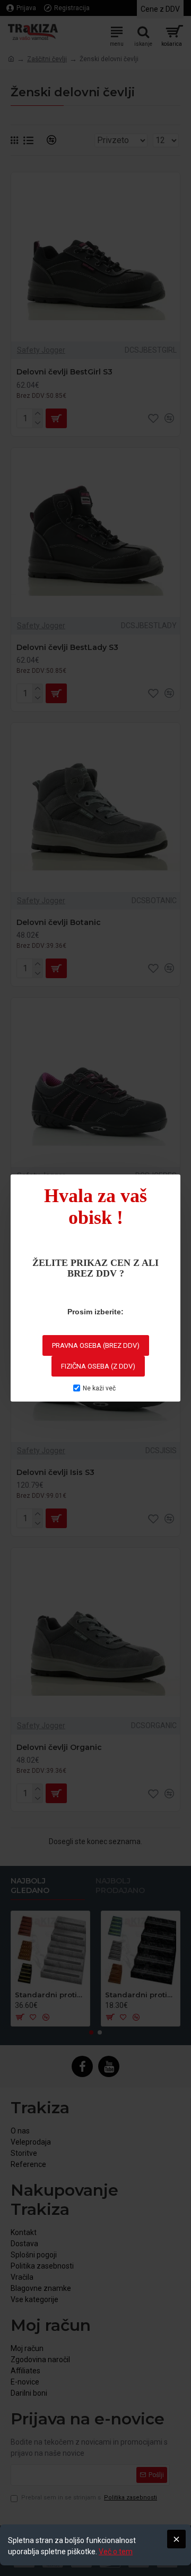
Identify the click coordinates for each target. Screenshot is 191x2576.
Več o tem (116, 2552)
